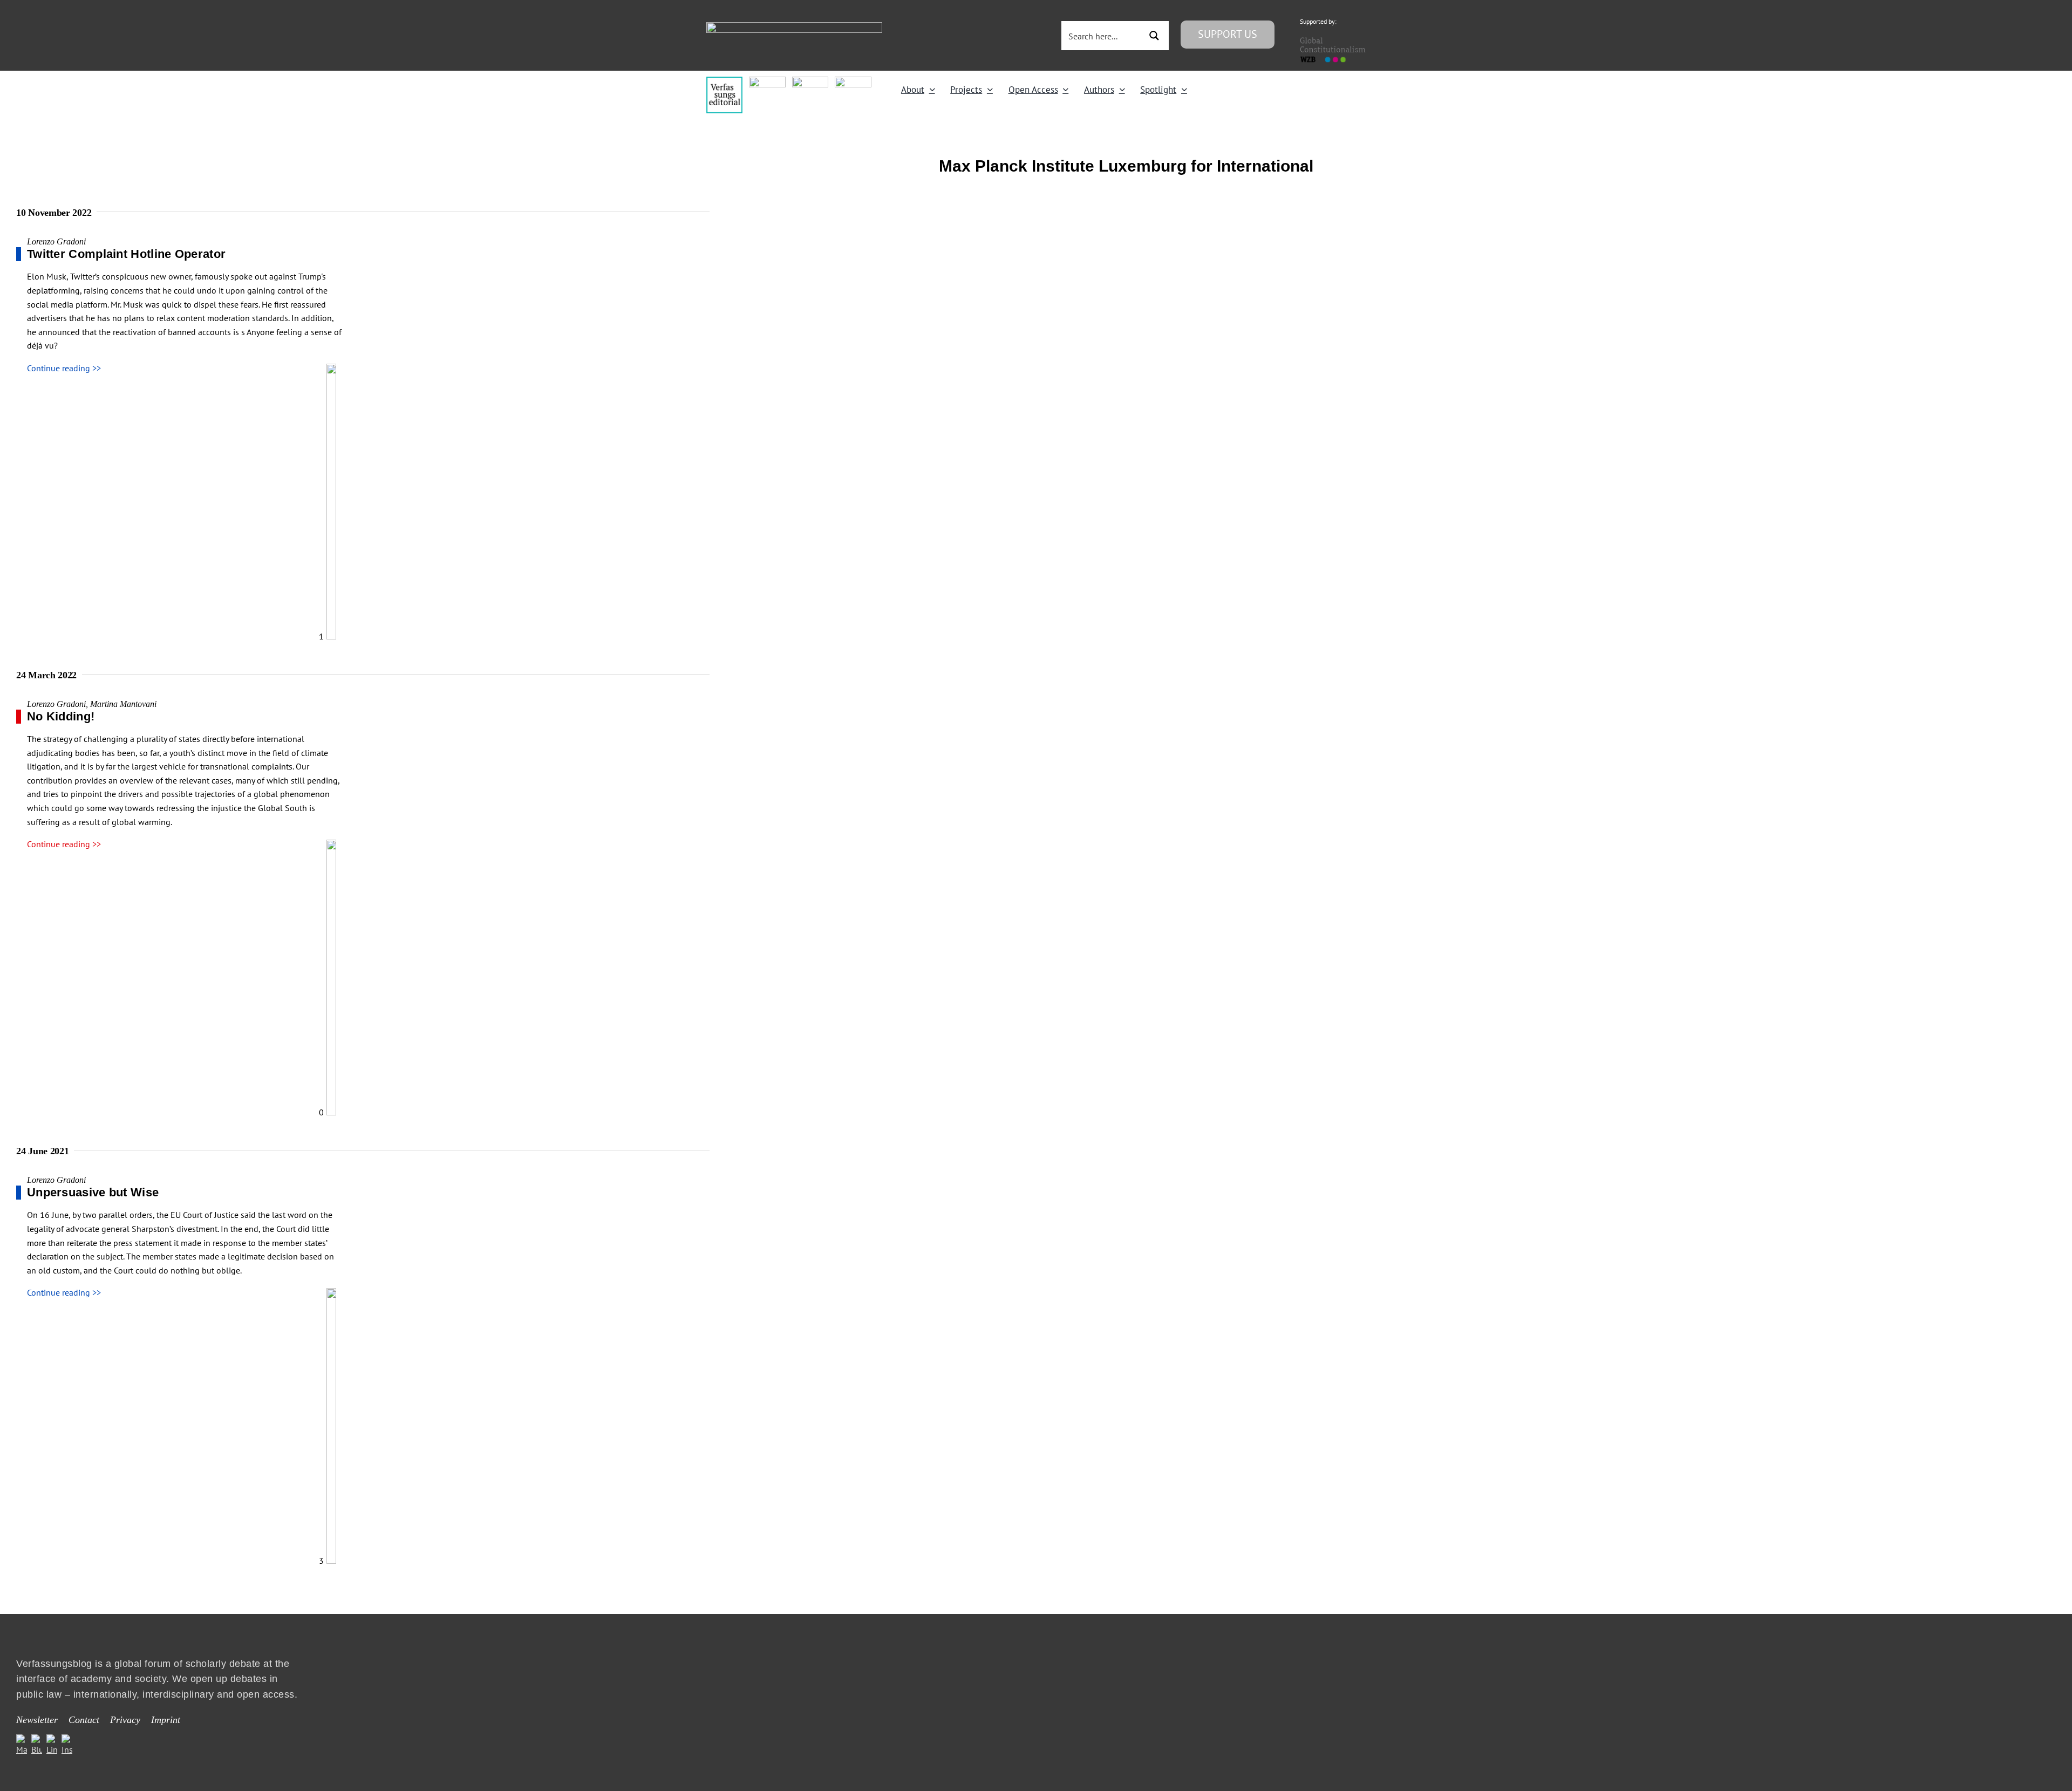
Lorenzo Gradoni (56, 241)
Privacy (125, 1720)
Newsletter (37, 1720)
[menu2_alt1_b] (810, 81)
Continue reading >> (64, 368)
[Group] (794, 26)
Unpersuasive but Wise (93, 1192)
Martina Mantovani (123, 704)
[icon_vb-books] (853, 81)
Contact (84, 1720)
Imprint (166, 1720)
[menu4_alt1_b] (724, 81)
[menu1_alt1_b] (767, 81)
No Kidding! (61, 716)
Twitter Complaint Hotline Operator (126, 254)
